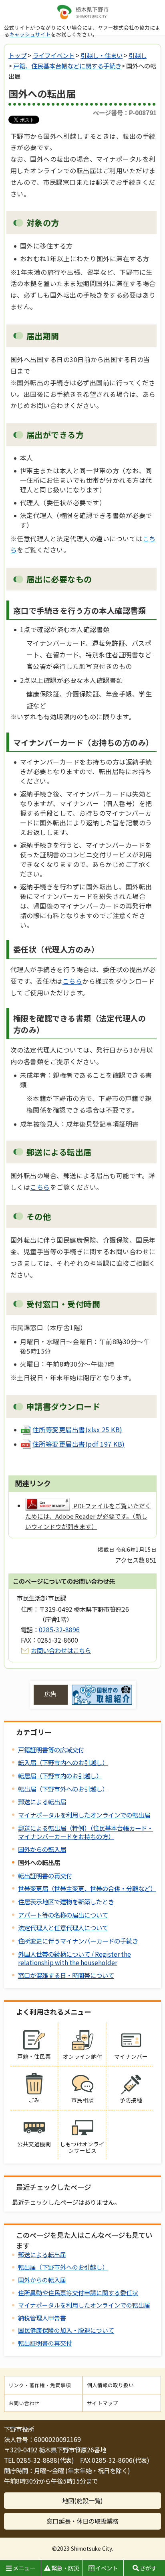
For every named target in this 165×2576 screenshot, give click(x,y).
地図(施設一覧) (82, 2500)
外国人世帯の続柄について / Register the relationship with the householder (74, 1958)
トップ (17, 55)
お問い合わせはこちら (61, 1650)
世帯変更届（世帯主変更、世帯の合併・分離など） (87, 1888)
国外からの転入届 (42, 1849)
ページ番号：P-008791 (125, 112)
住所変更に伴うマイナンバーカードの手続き (78, 1941)
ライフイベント (53, 55)
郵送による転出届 (42, 1801)
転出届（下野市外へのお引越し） (63, 1789)
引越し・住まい (102, 55)
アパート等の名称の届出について (63, 1915)
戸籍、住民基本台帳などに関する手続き (67, 66)
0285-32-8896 (59, 1629)
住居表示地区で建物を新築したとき (66, 1901)
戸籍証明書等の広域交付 (51, 1749)
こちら (72, 981)
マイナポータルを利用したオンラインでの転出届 (84, 1815)
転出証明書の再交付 (45, 1875)
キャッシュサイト (30, 34)
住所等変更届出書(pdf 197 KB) (79, 1444)
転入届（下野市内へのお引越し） (63, 1762)
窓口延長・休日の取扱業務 (82, 2521)
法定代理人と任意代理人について (63, 1927)
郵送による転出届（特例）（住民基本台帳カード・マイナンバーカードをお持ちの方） (86, 1832)
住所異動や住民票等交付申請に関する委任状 (78, 2293)
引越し (138, 55)
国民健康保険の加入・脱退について (66, 2330)
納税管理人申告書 (42, 2318)
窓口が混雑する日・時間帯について (66, 1975)
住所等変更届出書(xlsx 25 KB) (77, 1429)
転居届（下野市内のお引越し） (60, 1775)
